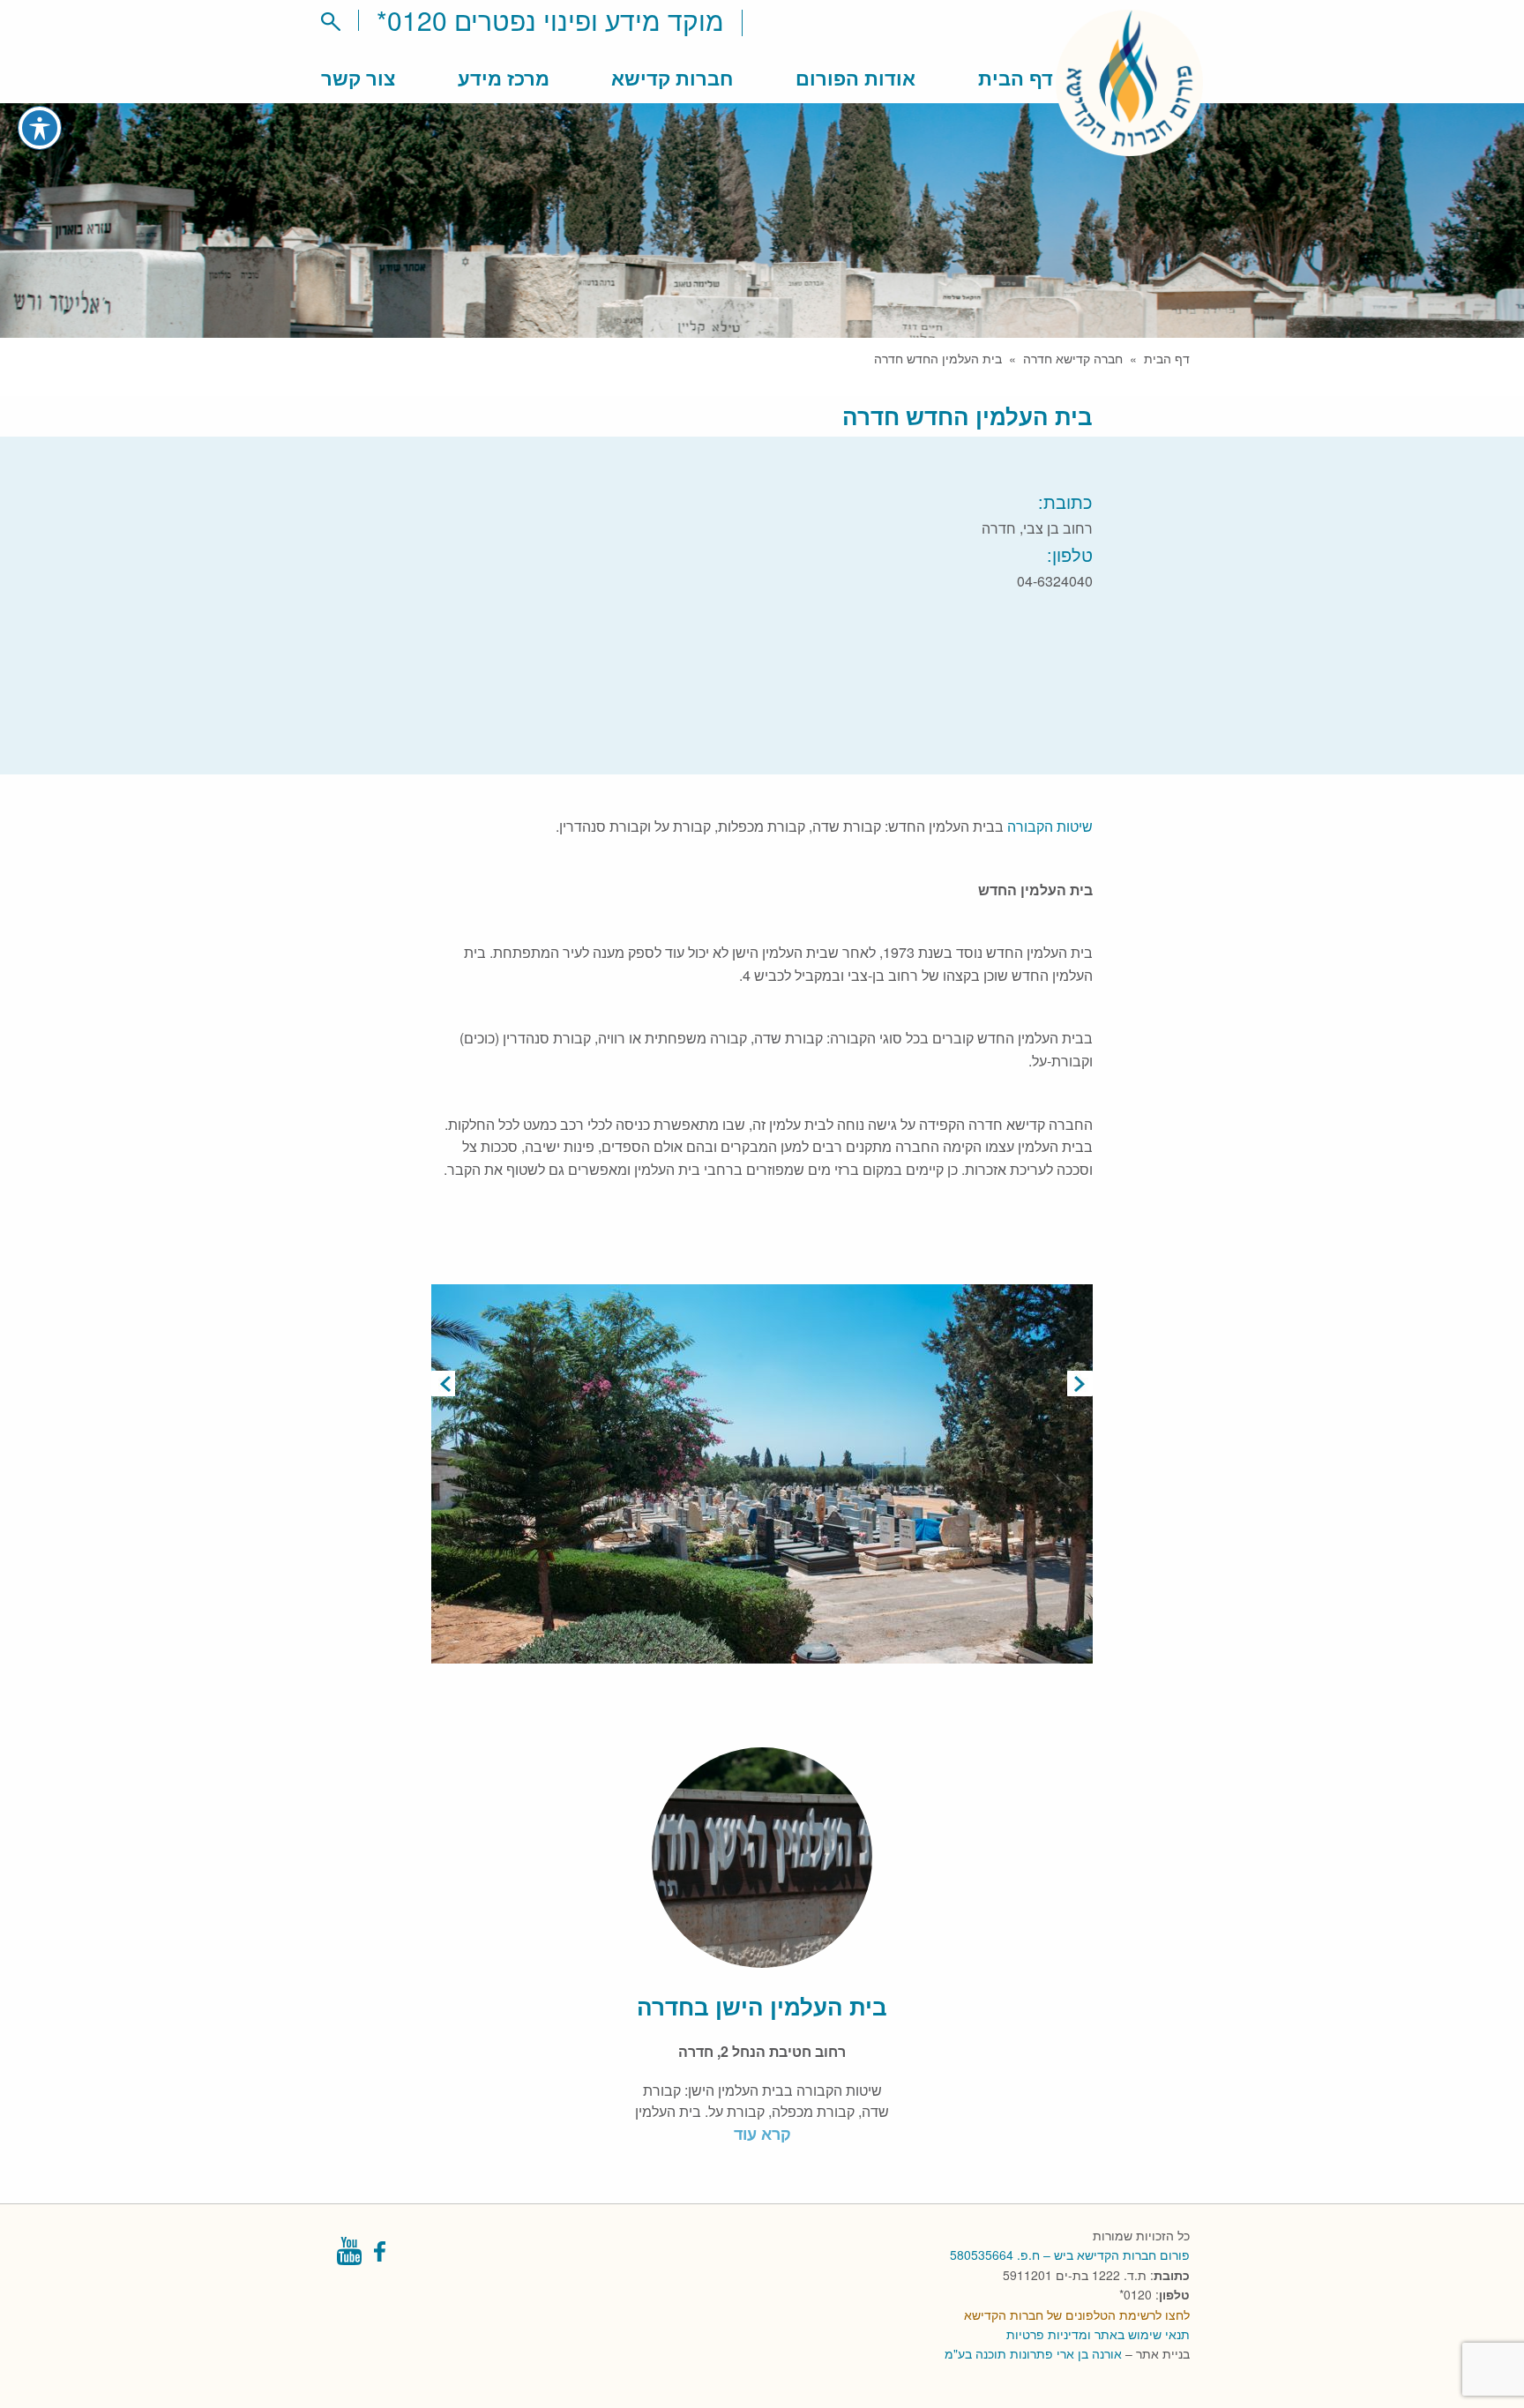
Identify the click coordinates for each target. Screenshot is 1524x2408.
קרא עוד (762, 2134)
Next (1080, 1383)
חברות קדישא (672, 78)
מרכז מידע (504, 78)
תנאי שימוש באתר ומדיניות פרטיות (1098, 2334)
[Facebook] (381, 2256)
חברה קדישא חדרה (1073, 358)
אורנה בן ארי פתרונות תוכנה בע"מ (1033, 2353)
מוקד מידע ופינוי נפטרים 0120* (550, 20)
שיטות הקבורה (1050, 826)
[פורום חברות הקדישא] (1129, 145)
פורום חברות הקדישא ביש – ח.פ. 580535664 (1070, 2255)
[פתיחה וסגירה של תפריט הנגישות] (40, 128)
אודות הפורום (855, 78)
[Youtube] (349, 2256)
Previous (444, 1383)
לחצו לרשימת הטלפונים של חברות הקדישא (1077, 2315)
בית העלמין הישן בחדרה (762, 2006)
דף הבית (1016, 78)
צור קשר (358, 78)
